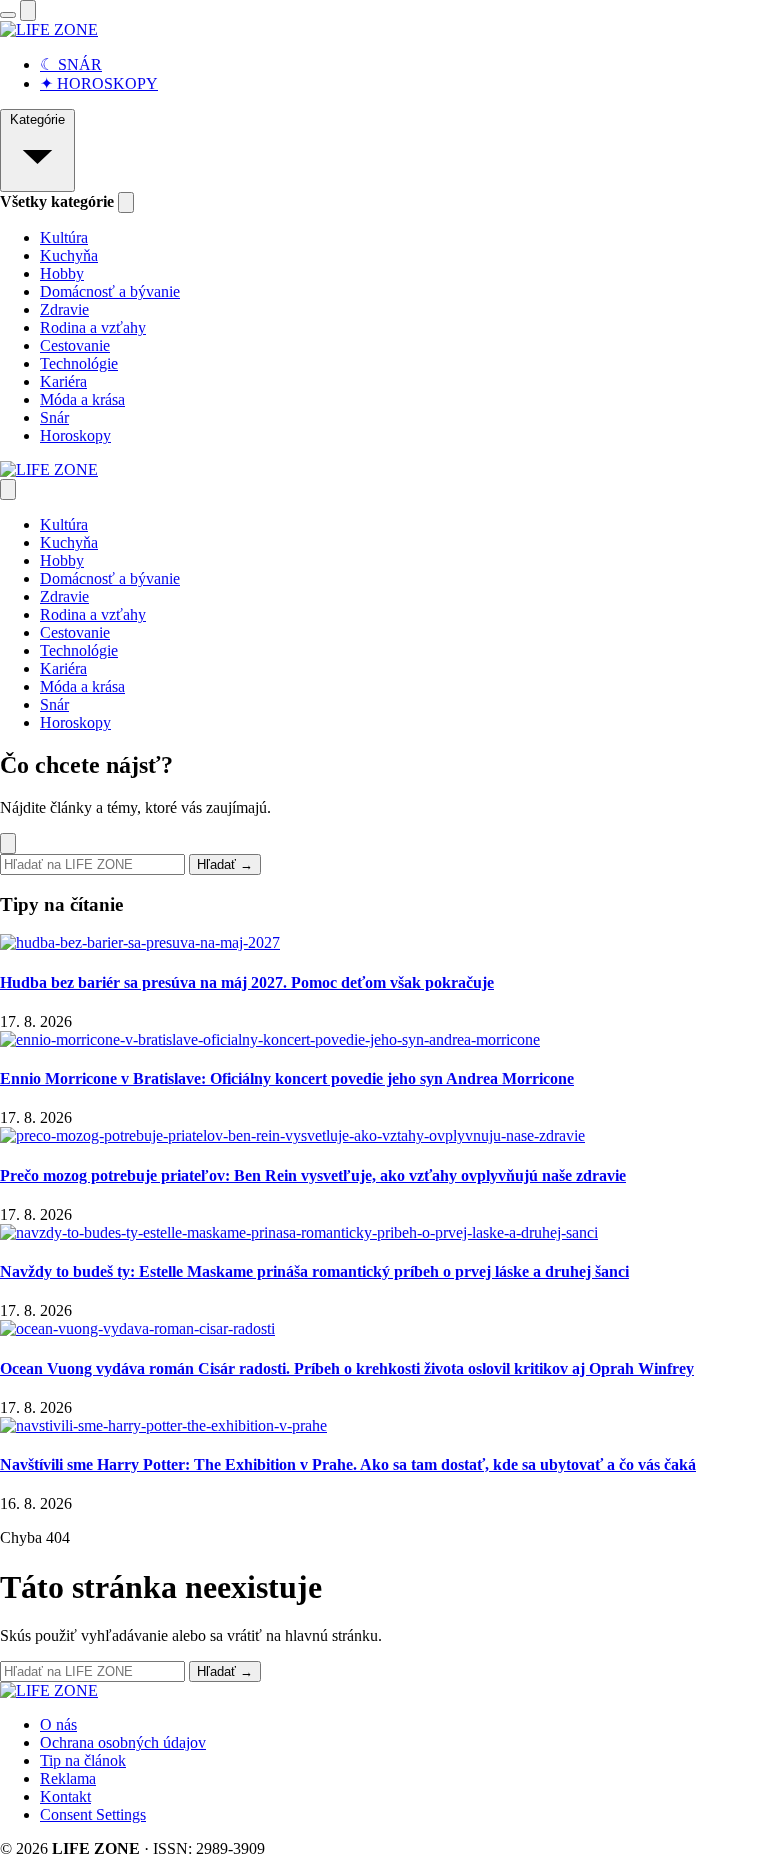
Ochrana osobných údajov (123, 1742)
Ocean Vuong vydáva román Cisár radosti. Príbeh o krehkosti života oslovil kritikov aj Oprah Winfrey (347, 1368)
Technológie (79, 363)
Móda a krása (82, 399)
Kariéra (63, 381)
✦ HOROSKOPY (99, 83)
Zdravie (64, 309)
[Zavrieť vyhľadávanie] (8, 843)
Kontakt (65, 1796)
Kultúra (64, 237)
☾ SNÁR (71, 64)
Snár (54, 417)
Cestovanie (75, 345)
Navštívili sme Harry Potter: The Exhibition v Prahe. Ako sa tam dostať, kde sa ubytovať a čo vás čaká (348, 1464)
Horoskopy (75, 435)
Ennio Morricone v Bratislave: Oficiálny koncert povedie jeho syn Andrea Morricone (287, 1078)
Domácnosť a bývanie (110, 291)
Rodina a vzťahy (93, 327)
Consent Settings (93, 1814)
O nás (58, 1724)
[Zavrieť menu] (8, 489)
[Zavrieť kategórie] (126, 202)
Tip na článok (83, 1760)
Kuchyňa (69, 255)
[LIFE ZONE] (49, 29)
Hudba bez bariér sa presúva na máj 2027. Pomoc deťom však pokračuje (247, 982)
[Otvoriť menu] (8, 15)
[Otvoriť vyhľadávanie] (28, 10)
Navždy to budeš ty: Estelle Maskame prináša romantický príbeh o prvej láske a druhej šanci (314, 1271)
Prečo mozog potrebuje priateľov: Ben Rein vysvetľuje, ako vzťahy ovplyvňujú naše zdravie (313, 1175)
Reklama (68, 1778)
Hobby (62, 273)
